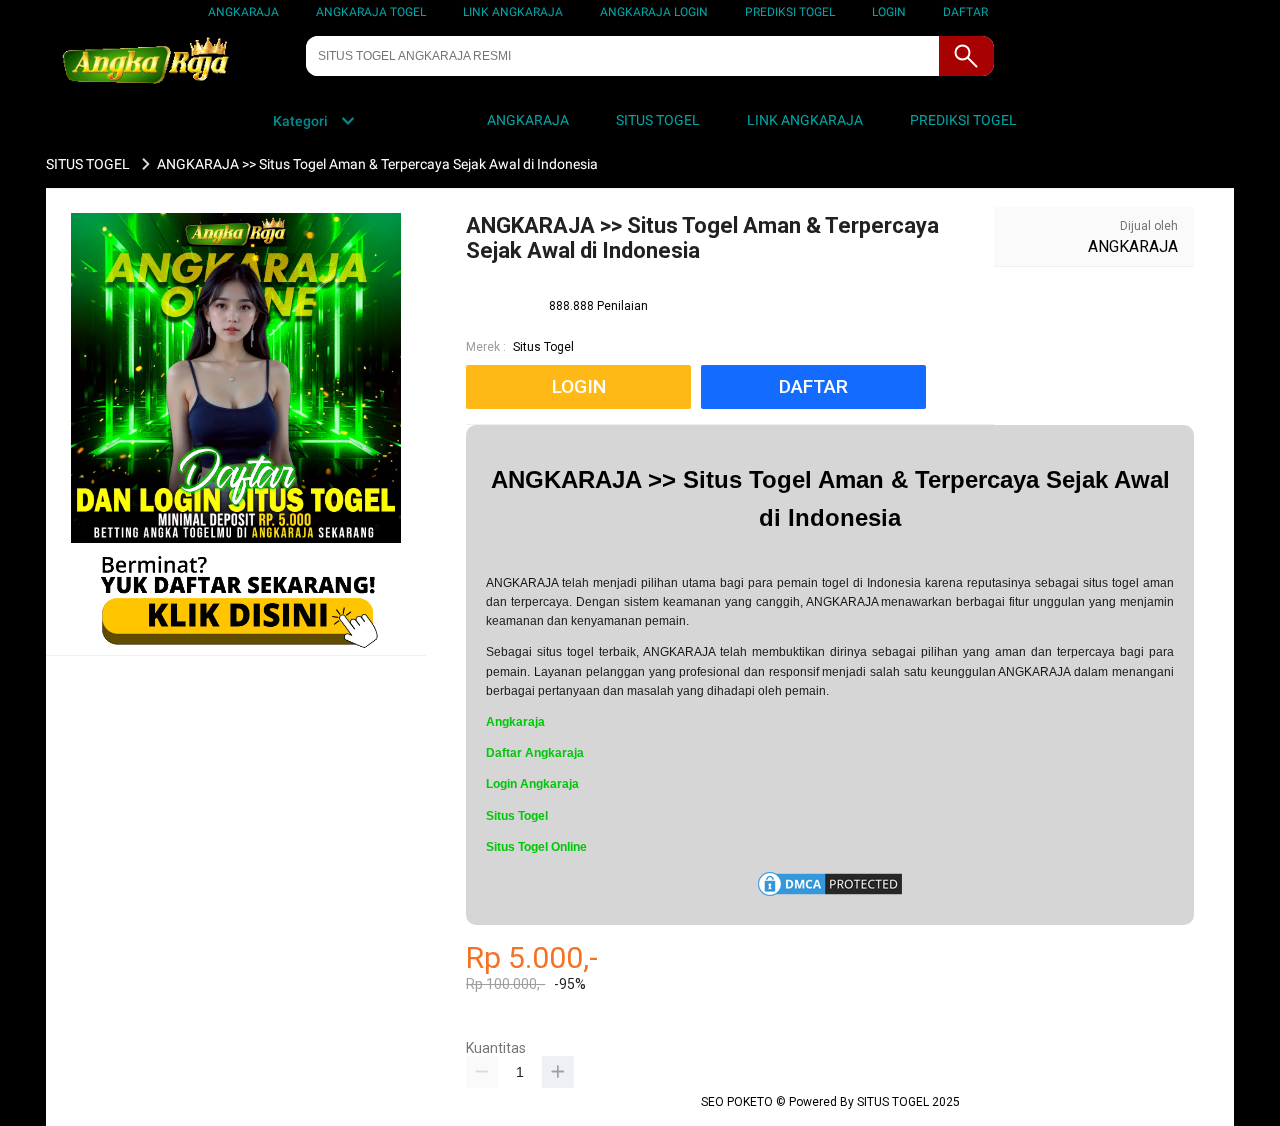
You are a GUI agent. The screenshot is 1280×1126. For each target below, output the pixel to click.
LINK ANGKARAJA (513, 12)
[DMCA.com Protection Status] (830, 895)
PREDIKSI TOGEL (790, 12)
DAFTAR (965, 12)
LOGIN (889, 12)
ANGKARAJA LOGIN (654, 12)
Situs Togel (543, 347)
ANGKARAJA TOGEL (371, 12)
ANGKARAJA (243, 12)
